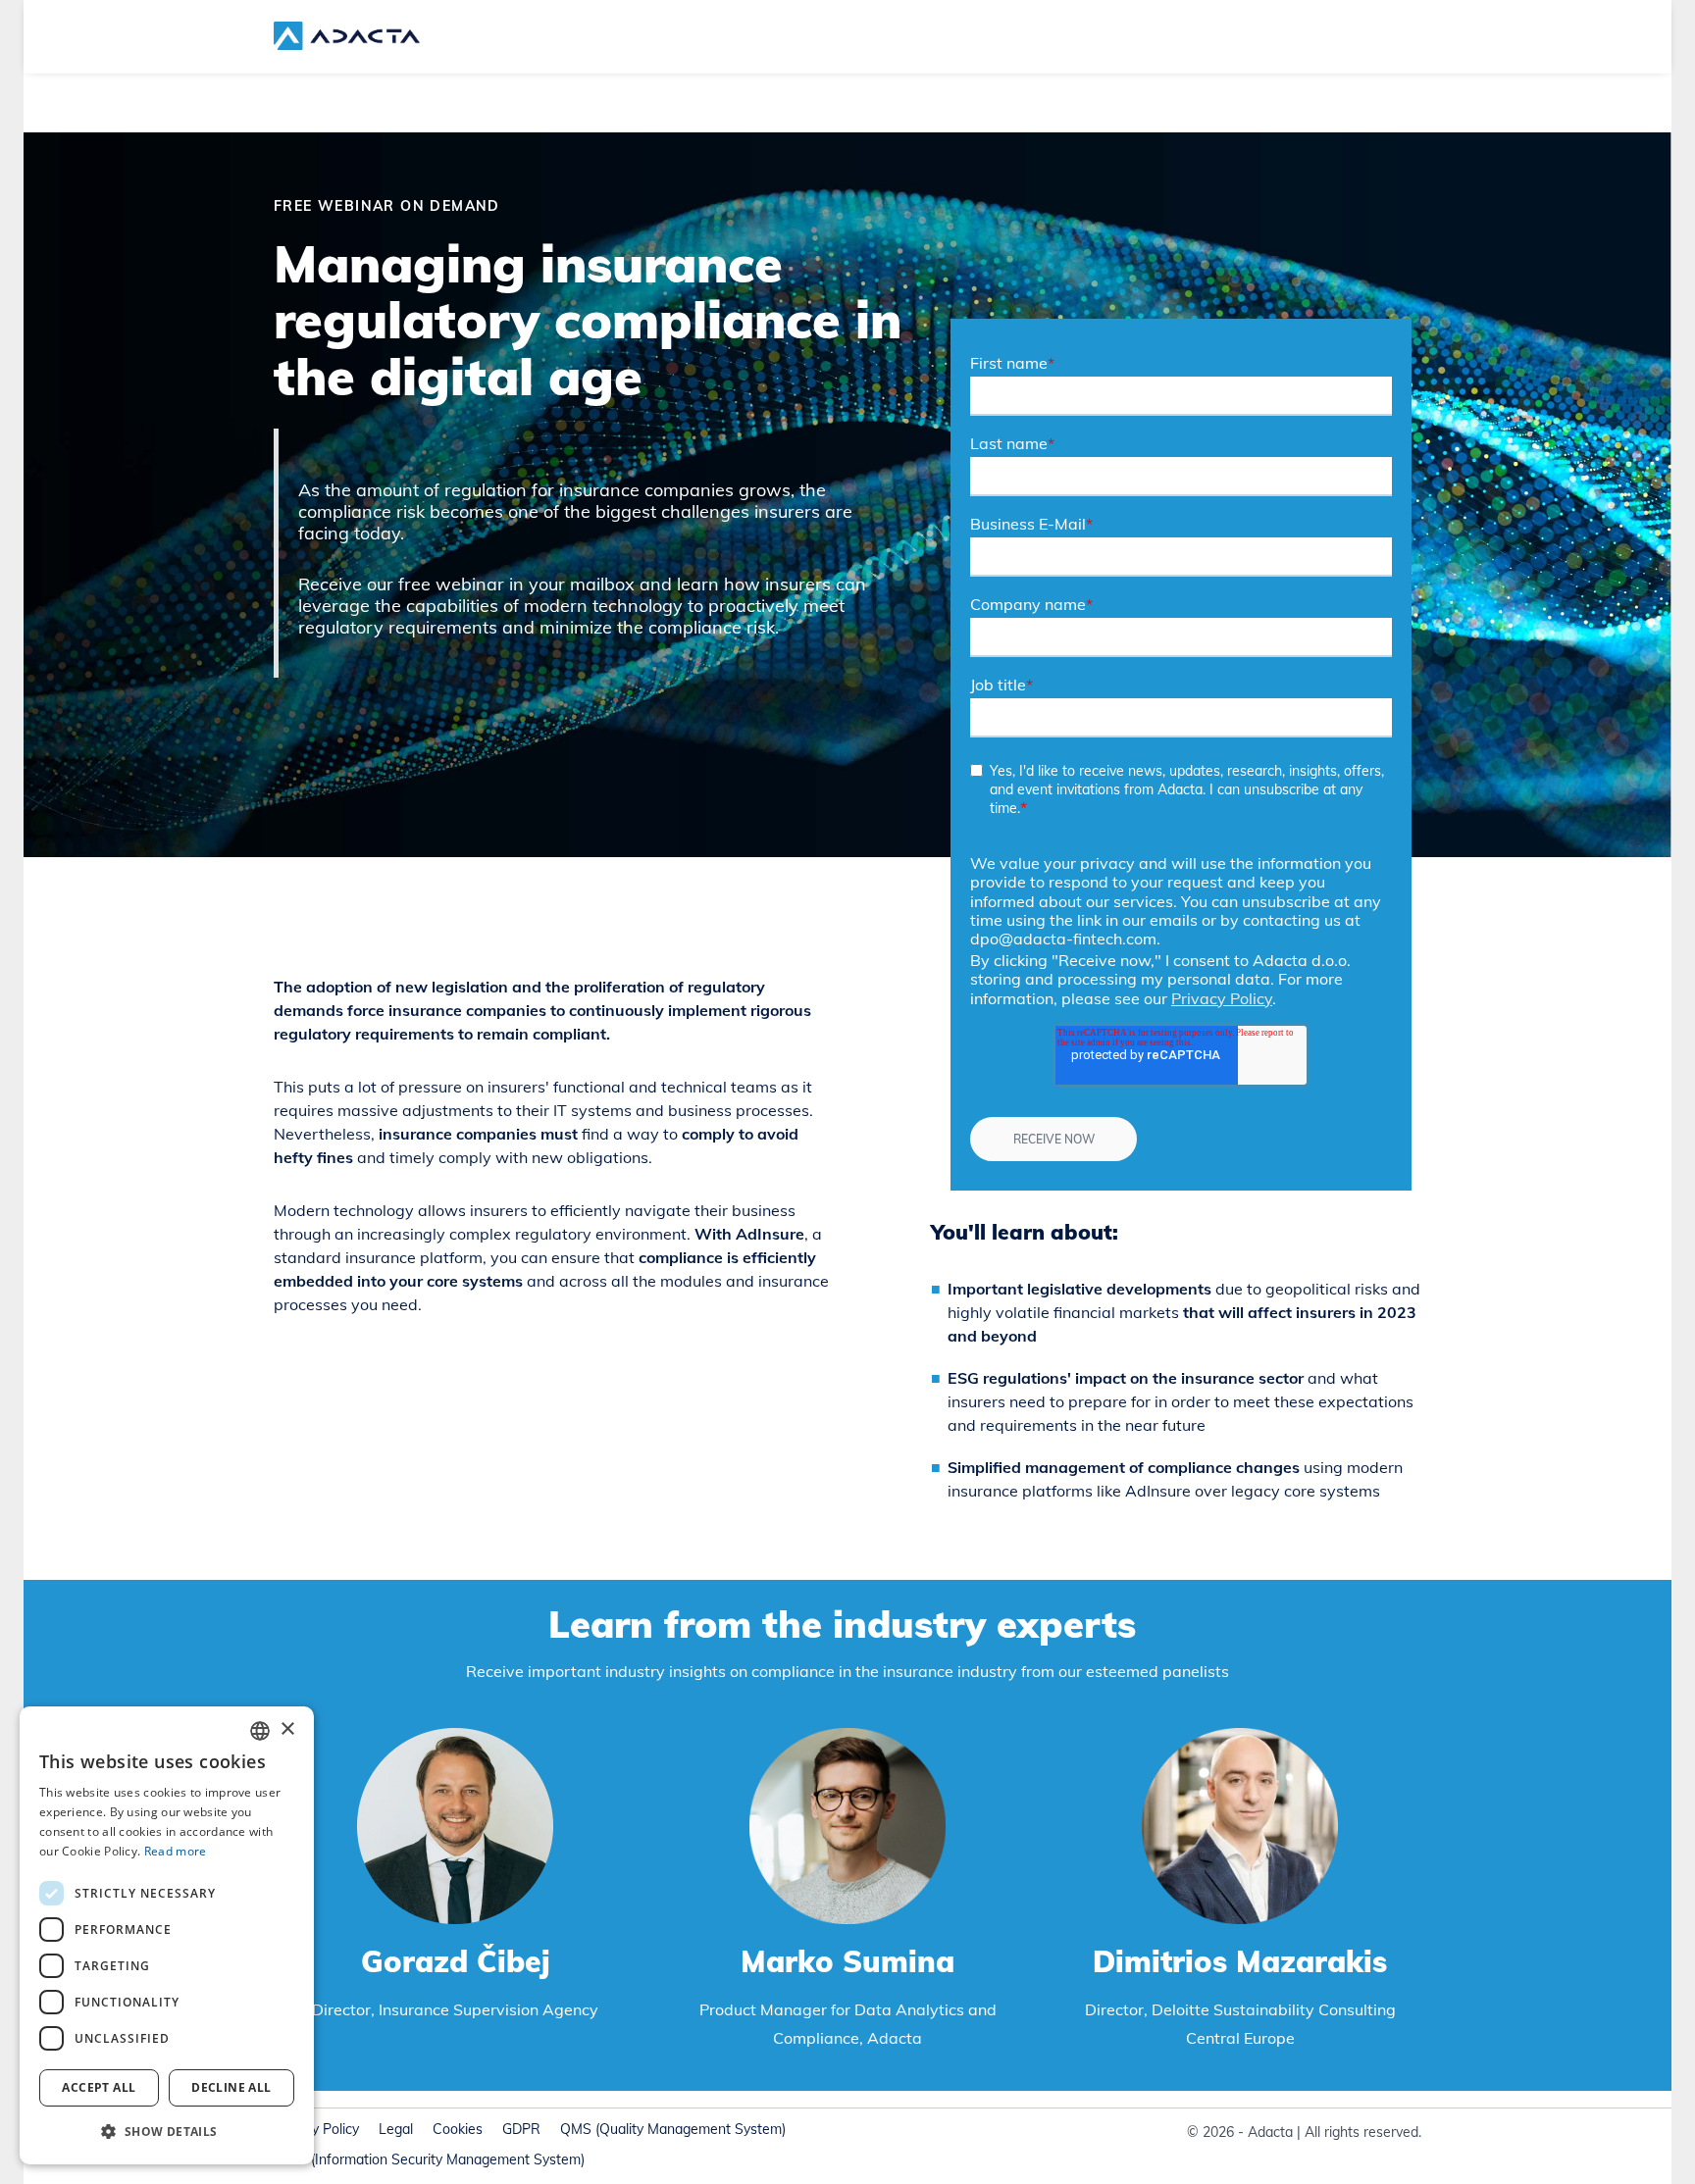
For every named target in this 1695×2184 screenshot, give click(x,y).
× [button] (287, 1729)
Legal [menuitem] (396, 2129)
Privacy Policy (1222, 998)
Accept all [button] (99, 2087)
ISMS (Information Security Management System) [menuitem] (429, 2159)
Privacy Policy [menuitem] (316, 2129)
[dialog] (167, 1935)
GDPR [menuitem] (521, 2129)
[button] (167, 2132)
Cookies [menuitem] (458, 2129)
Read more (176, 1851)
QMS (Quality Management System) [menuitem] (673, 2129)
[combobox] (260, 1731)
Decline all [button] (231, 2087)
